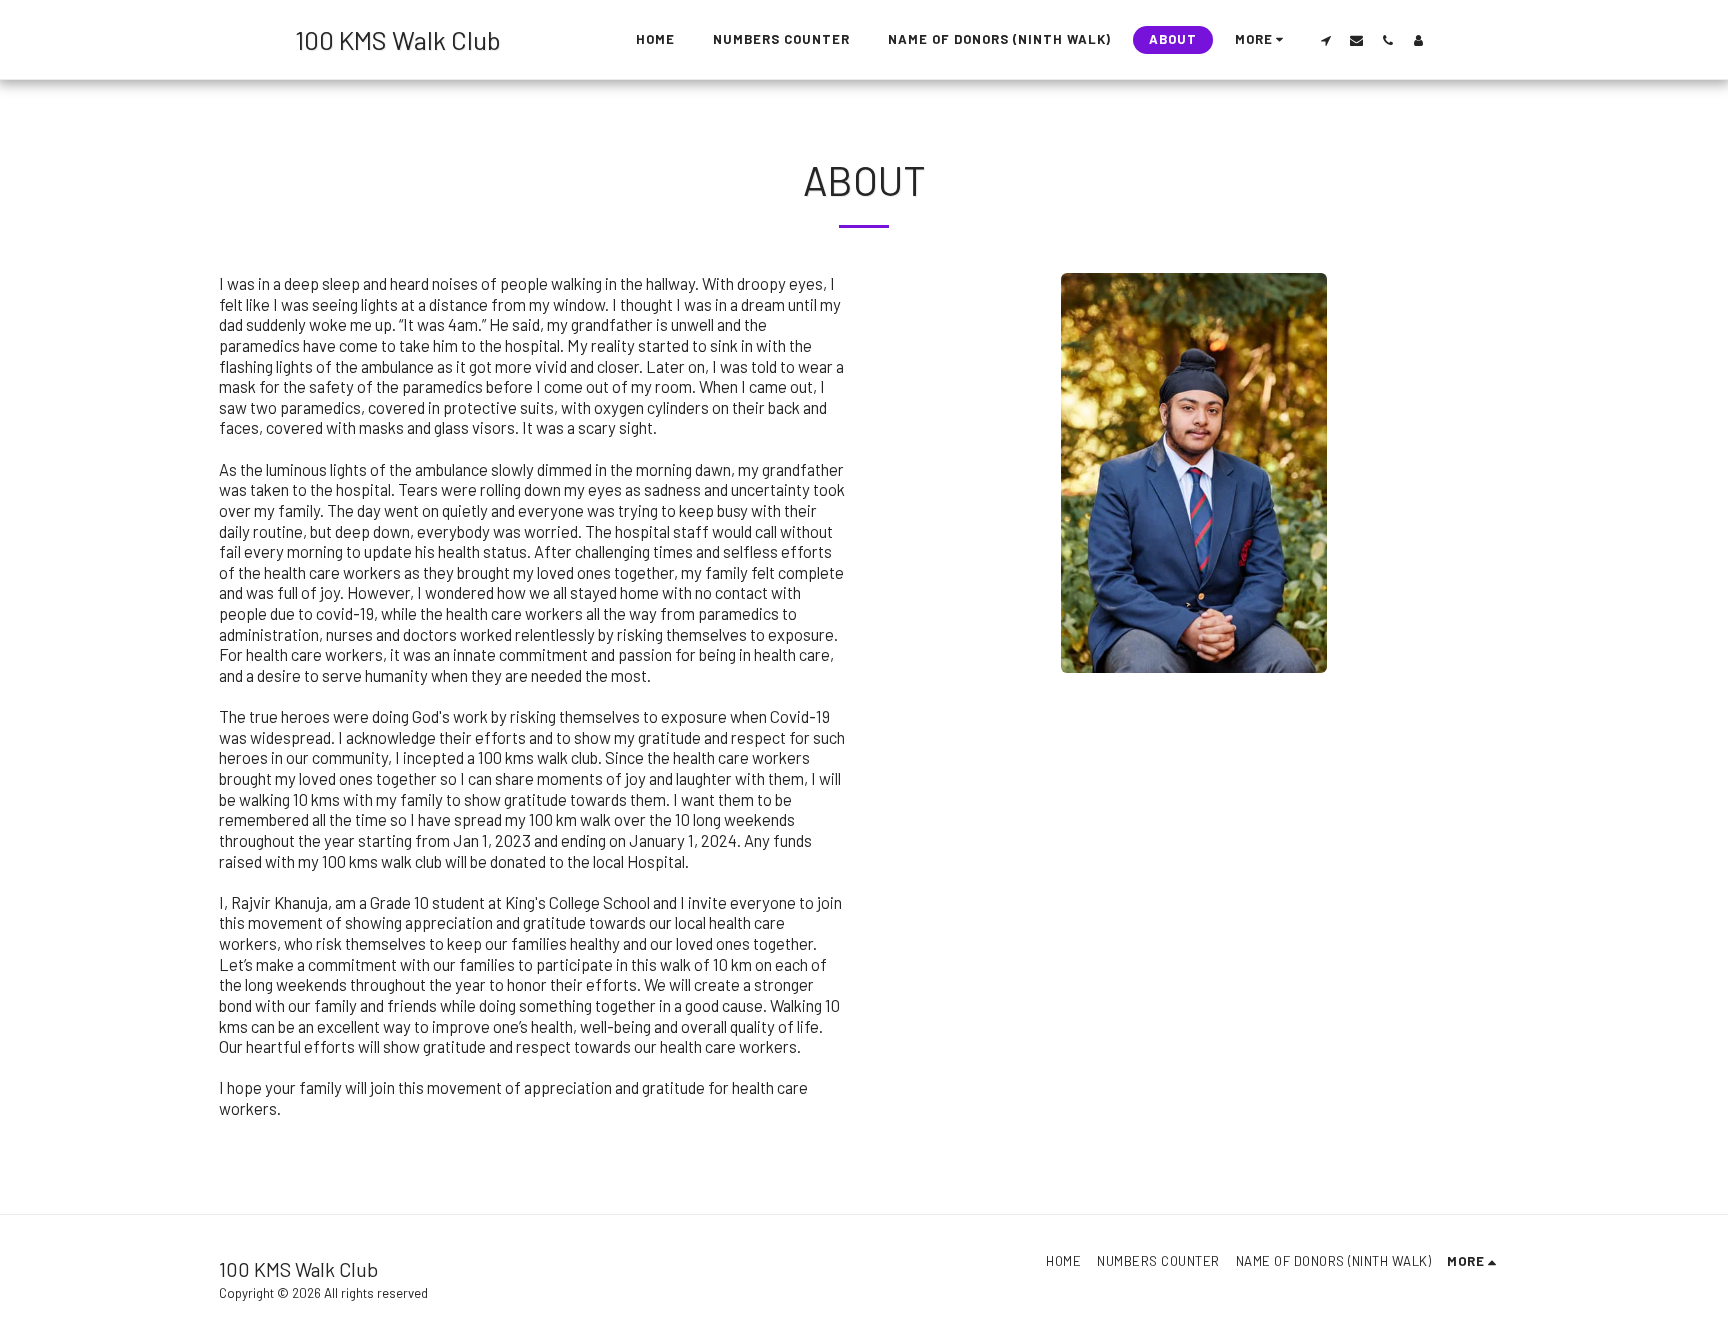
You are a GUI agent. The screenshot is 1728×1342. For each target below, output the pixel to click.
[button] (1325, 40)
